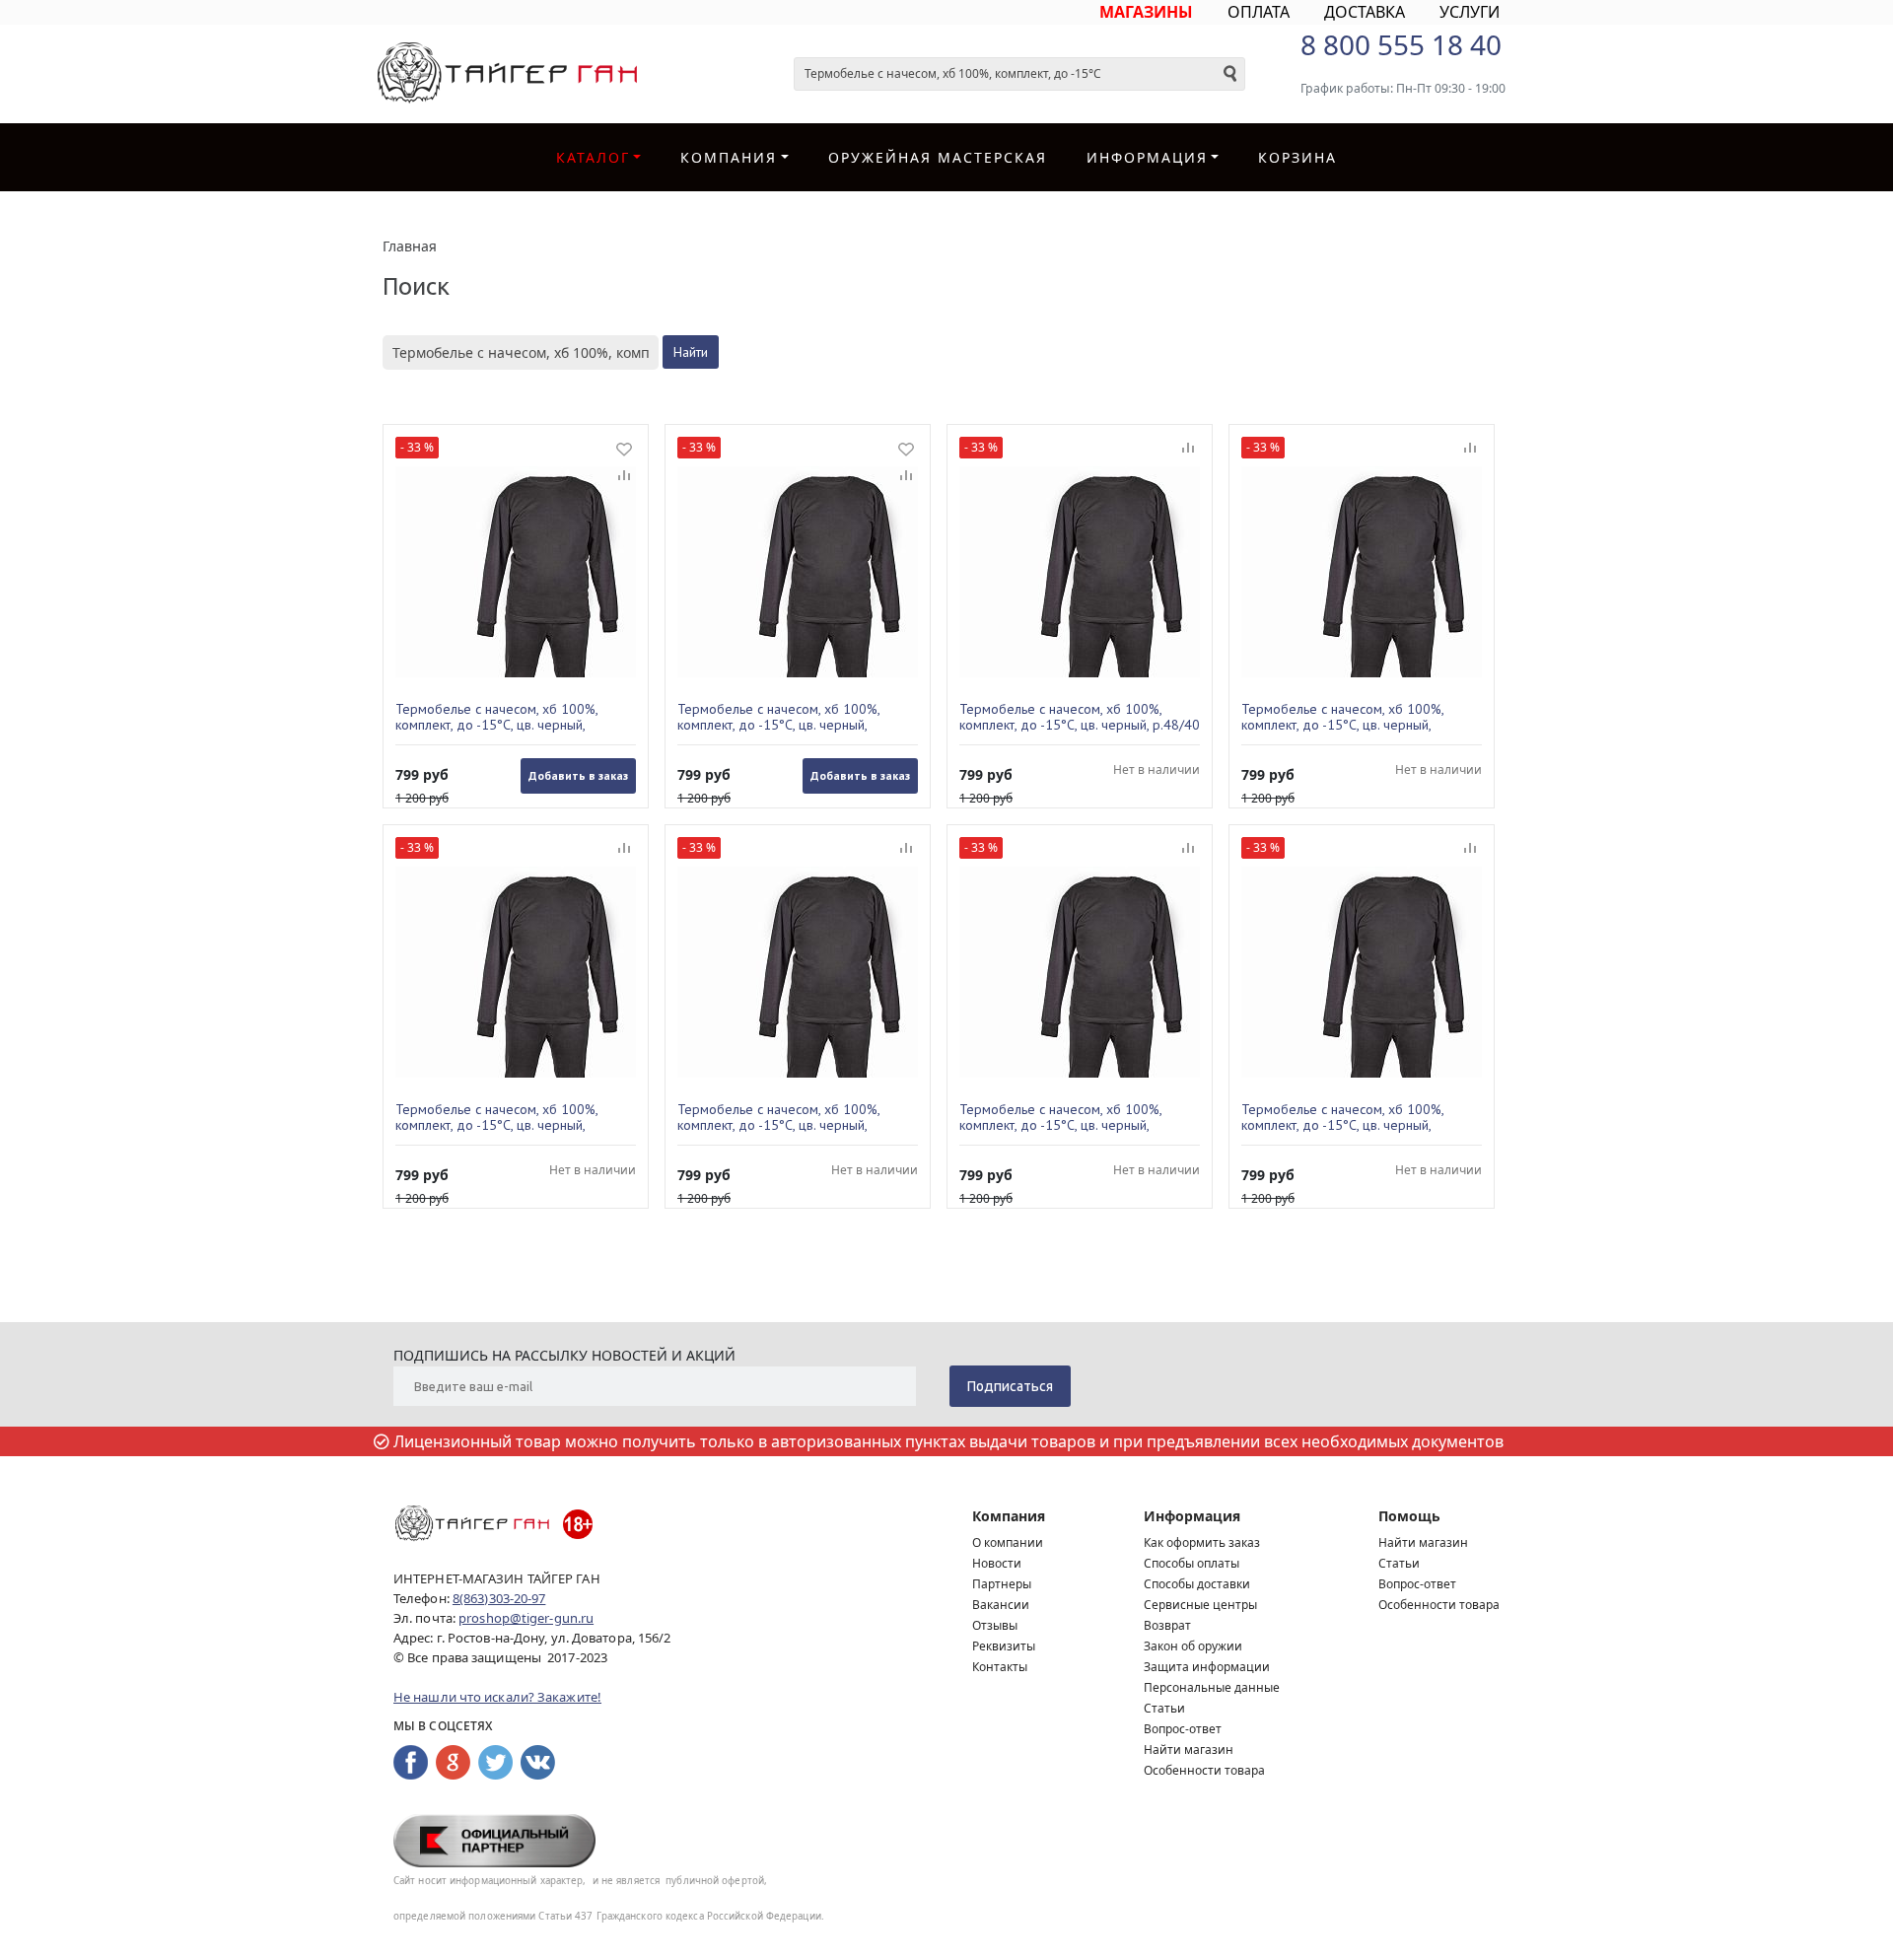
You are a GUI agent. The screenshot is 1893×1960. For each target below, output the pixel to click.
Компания (729, 157)
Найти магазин (1189, 1750)
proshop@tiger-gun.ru (526, 1618)
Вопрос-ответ (1183, 1729)
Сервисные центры (1200, 1605)
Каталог (593, 157)
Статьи (1164, 1708)
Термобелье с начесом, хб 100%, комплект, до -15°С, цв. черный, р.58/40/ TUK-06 (1060, 1117)
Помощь (1409, 1516)
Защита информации (1207, 1667)
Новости (997, 1563)
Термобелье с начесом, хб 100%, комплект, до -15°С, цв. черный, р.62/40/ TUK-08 (1342, 1117)
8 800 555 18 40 (1401, 44)
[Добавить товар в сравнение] (624, 476)
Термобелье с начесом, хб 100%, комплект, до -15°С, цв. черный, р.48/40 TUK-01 (1080, 717)
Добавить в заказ (578, 775)
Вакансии (1001, 1605)
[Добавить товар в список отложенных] (624, 449)
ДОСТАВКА (1365, 12)
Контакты (1000, 1667)
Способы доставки (1197, 1584)
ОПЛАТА (1259, 12)
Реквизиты (1004, 1646)
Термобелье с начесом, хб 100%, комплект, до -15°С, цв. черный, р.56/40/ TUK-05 (778, 717)
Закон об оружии (1193, 1646)
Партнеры (1002, 1584)
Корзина (1297, 157)
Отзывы (995, 1625)
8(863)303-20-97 (499, 1598)
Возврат (1167, 1625)
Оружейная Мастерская (938, 157)
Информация (1192, 1516)
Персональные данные (1212, 1687)
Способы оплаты (1192, 1563)
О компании (1008, 1542)
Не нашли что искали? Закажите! (497, 1697)
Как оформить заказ (1202, 1542)
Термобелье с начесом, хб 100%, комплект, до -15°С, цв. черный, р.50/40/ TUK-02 (1342, 717)
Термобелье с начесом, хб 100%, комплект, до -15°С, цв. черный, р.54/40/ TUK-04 (778, 1117)
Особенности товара (1204, 1770)
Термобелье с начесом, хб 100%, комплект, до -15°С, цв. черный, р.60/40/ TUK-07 (496, 717)
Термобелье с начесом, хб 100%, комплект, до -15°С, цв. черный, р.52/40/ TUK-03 (496, 1117)
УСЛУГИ (1470, 12)
